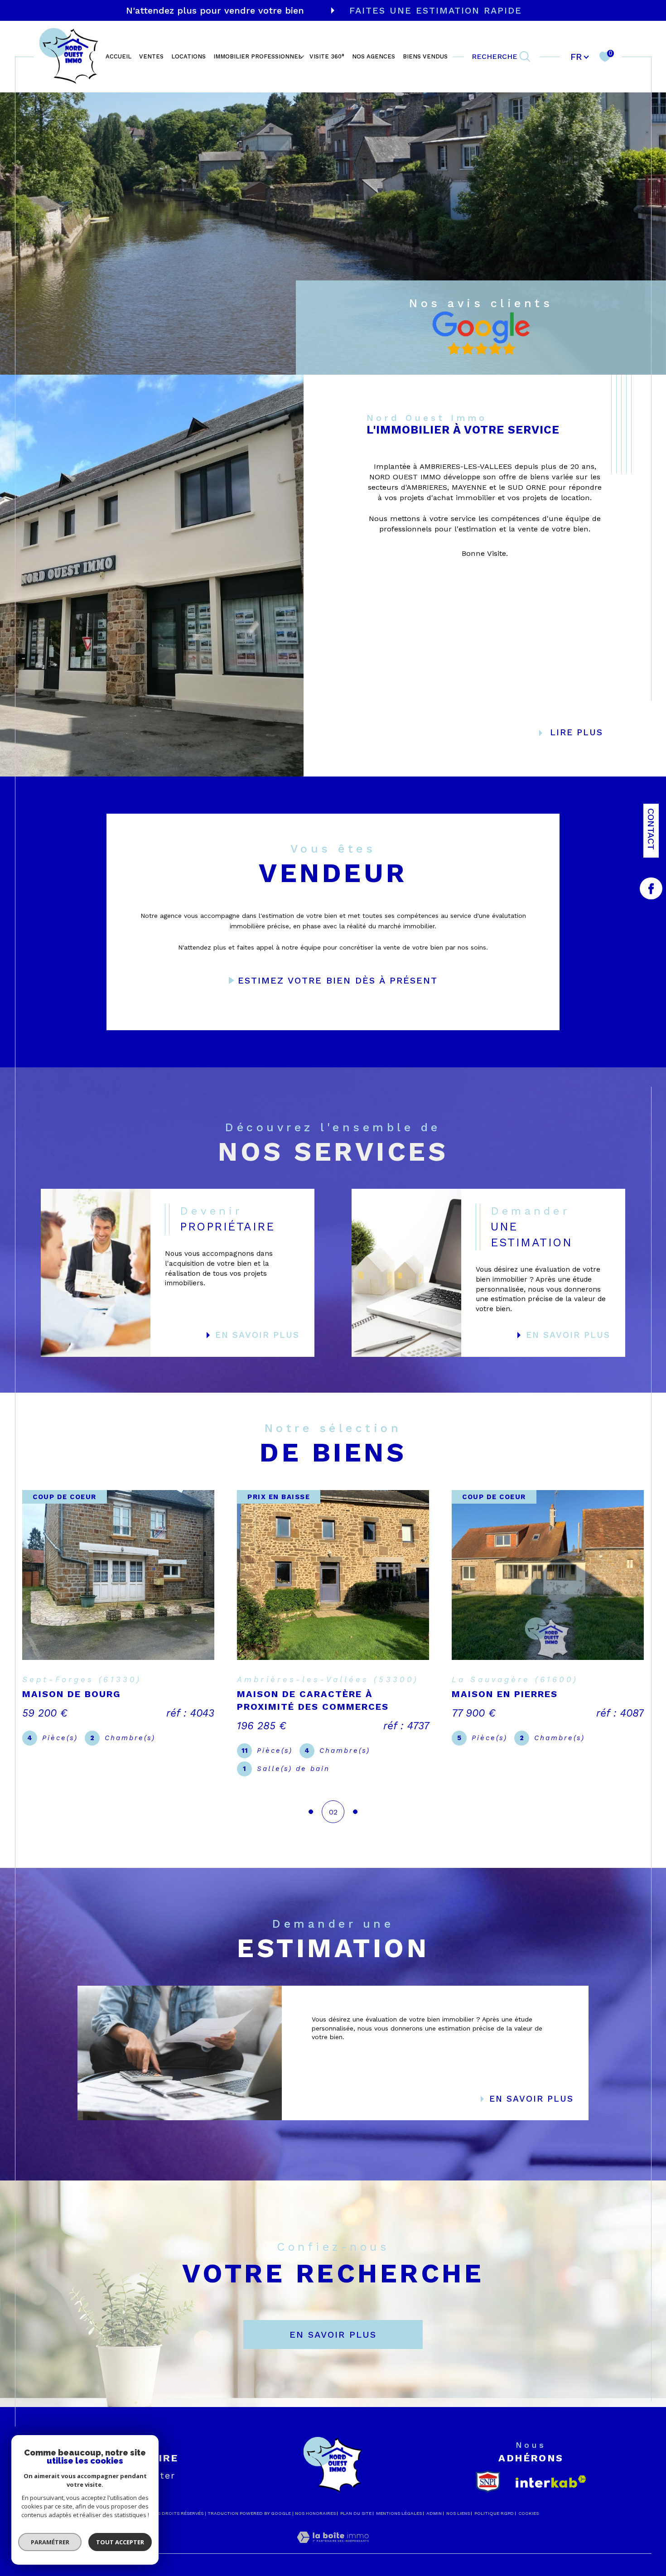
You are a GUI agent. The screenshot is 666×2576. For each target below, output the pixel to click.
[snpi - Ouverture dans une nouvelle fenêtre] (488, 2482)
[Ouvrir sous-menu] (302, 56)
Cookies (528, 2513)
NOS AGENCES (374, 57)
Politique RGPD (494, 2513)
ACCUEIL (118, 57)
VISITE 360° (327, 57)
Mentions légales (399, 2513)
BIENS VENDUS (425, 57)
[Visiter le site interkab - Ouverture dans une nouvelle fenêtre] (551, 2482)
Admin (434, 2513)
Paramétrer (50, 2542)
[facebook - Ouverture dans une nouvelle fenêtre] (651, 888)
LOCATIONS (188, 57)
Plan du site (356, 2513)
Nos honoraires (315, 2513)
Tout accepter (120, 2542)
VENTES (151, 57)
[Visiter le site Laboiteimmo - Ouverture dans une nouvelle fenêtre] (333, 2548)
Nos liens (458, 2513)
